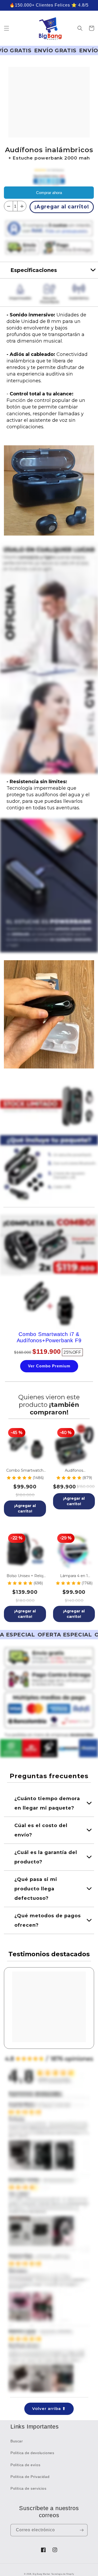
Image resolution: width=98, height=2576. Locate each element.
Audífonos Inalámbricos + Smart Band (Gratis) (74, 1471)
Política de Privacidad (30, 2477)
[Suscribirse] (82, 2530)
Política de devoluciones (32, 2453)
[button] (7, 28)
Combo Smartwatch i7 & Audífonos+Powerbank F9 (49, 1337)
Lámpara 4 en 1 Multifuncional (74, 1576)
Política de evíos (25, 2465)
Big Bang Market (41, 2574)
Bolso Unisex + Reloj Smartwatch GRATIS (25, 1576)
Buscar (17, 2441)
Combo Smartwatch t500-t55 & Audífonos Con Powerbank (25, 1471)
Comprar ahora (49, 193)
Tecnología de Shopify (63, 2574)
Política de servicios (28, 2488)
